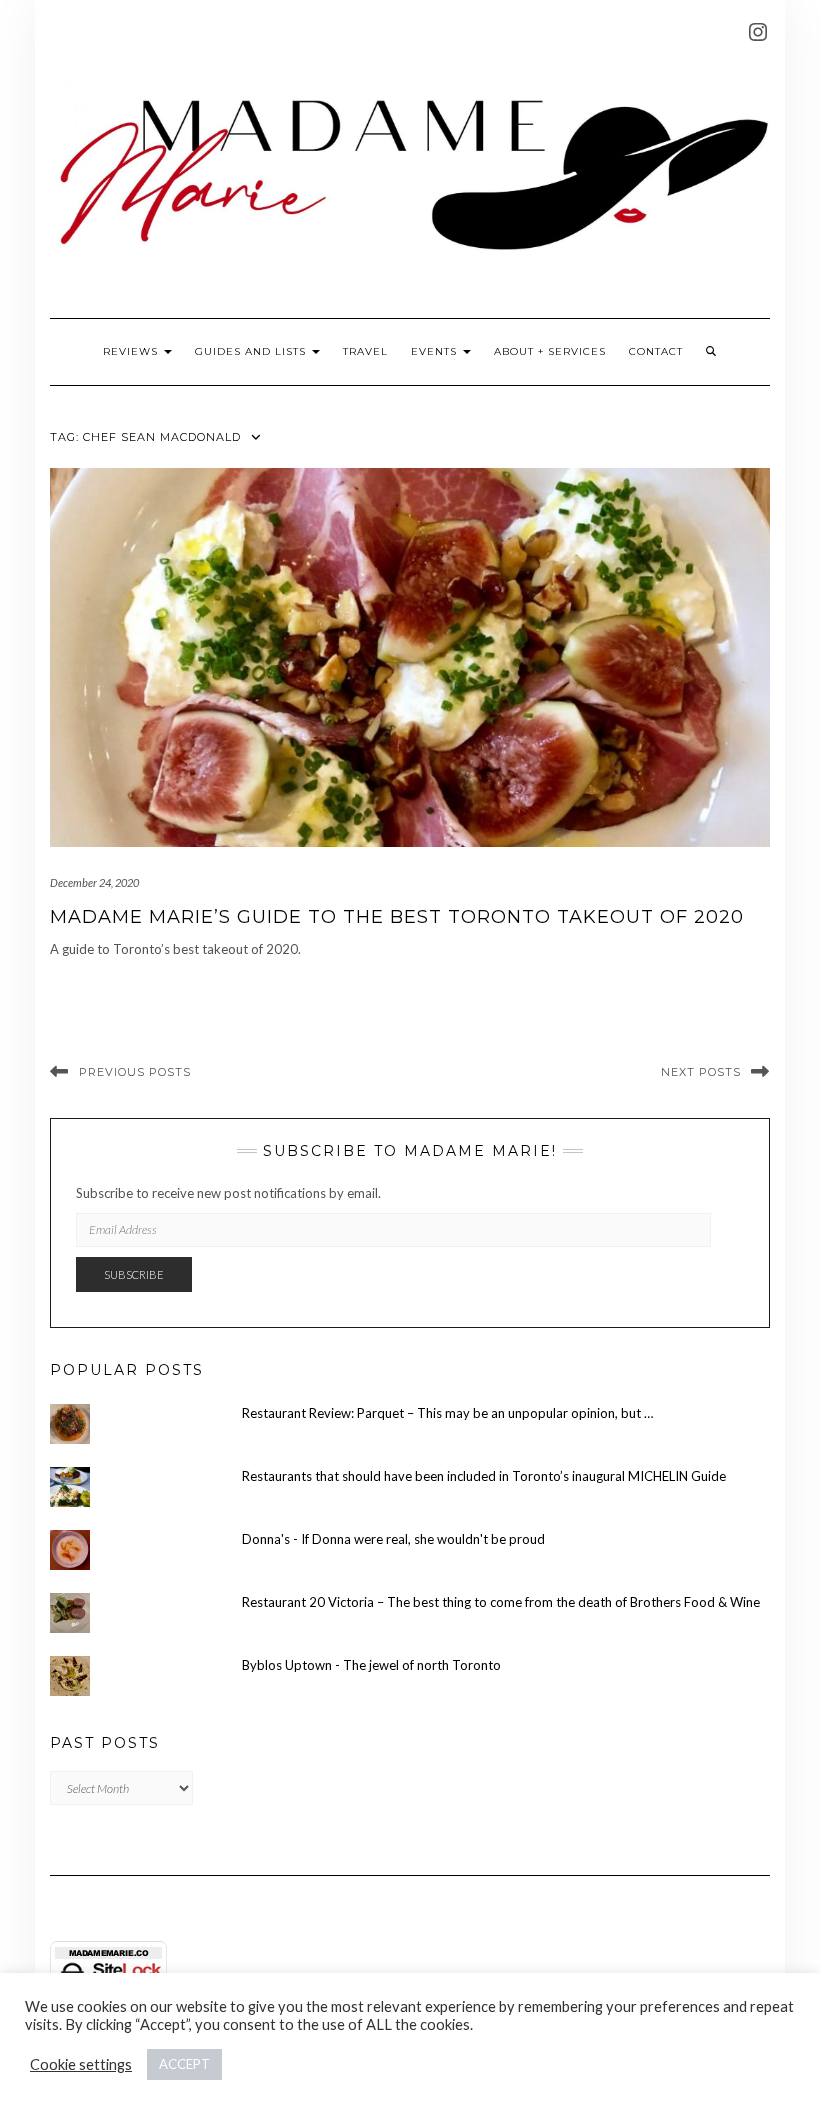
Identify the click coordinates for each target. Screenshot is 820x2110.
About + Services (550, 351)
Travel (365, 351)
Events (436, 351)
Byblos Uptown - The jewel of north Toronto (371, 1665)
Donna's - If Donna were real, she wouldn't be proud (393, 1539)
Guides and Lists (252, 351)
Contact (656, 351)
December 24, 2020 (94, 882)
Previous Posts (135, 1072)
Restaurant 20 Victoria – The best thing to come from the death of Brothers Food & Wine (501, 1602)
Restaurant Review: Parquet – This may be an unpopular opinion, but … (447, 1413)
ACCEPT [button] (184, 2064)
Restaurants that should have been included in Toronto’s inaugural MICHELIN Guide (484, 1476)
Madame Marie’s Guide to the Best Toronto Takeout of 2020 (397, 917)
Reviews (132, 351)
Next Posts (701, 1072)
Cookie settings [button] (81, 2064)
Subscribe (134, 1274)
